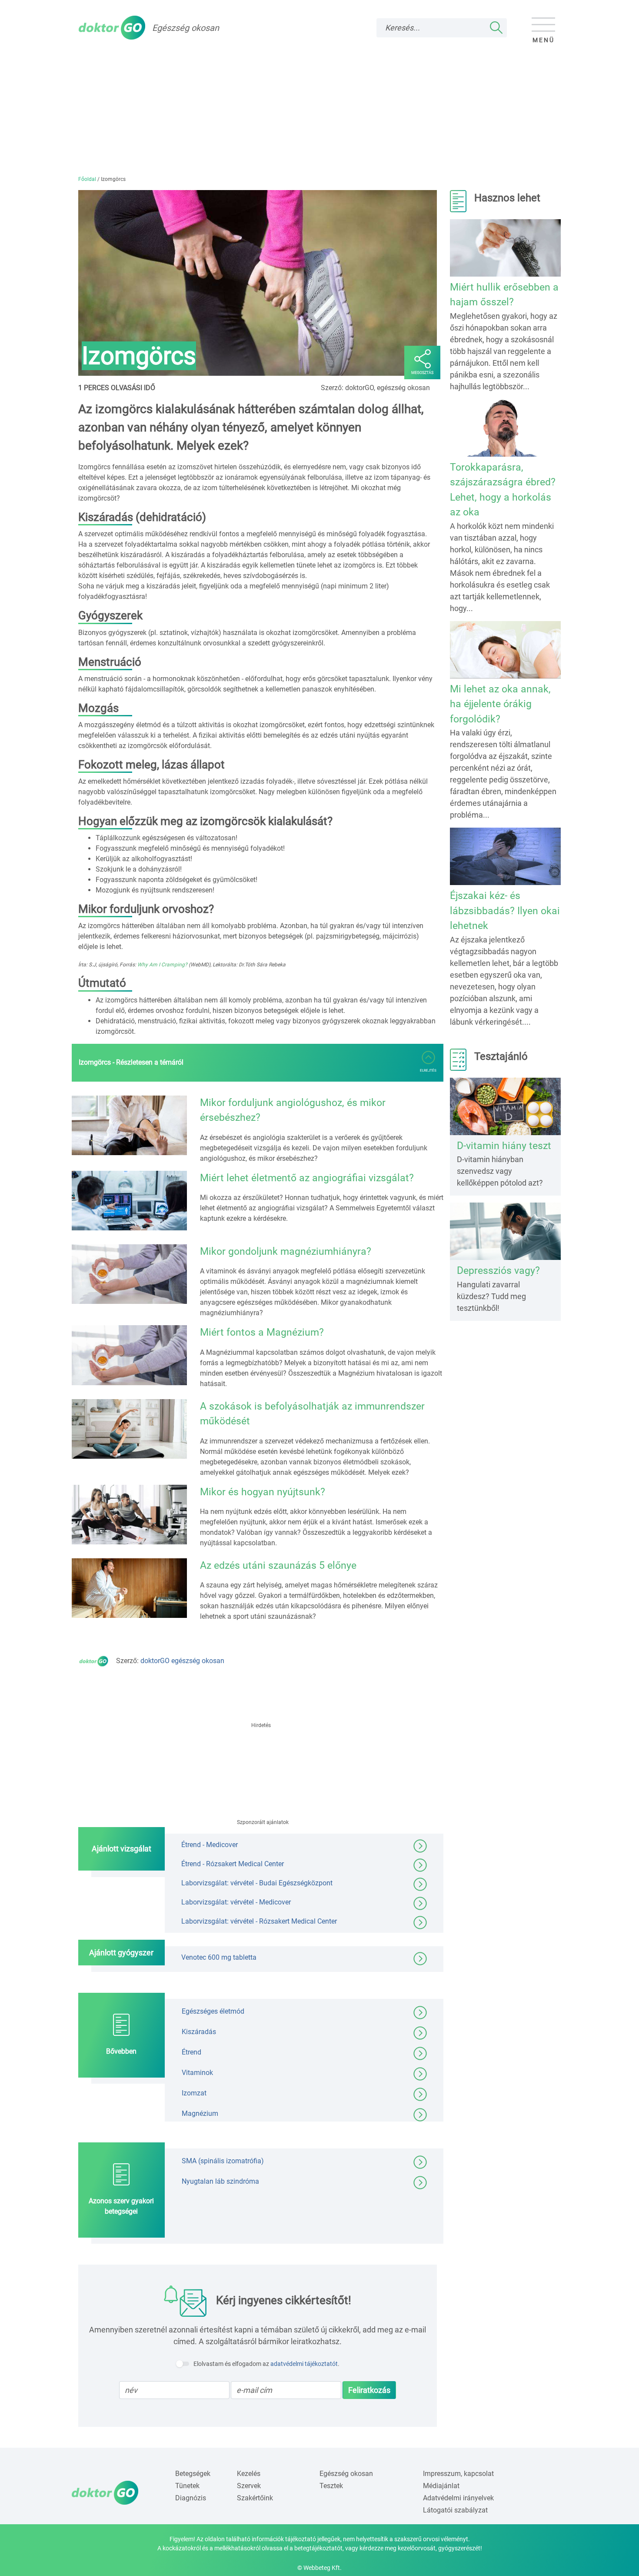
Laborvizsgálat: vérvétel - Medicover (236, 1902)
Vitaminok (197, 2073)
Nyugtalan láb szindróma (220, 2181)
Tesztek (331, 2486)
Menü (544, 40)
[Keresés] (496, 28)
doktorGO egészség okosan (182, 1661)
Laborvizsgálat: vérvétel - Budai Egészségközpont (257, 1883)
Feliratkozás (369, 2390)
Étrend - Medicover (210, 1845)
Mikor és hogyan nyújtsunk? (263, 1492)
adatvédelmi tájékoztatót (304, 2364)
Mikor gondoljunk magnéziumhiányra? (286, 1251)
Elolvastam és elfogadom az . (266, 2364)
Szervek (249, 2486)
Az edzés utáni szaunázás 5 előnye (278, 1565)
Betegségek (193, 2474)
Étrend (191, 2052)
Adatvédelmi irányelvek (458, 2498)
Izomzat (194, 2093)
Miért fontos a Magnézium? (262, 1332)
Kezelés (249, 2474)
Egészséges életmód (213, 2011)
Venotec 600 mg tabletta (219, 1957)
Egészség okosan (346, 2474)
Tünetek (187, 2486)
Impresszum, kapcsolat (458, 2474)
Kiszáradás (199, 2032)
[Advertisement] (319, 110)
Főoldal (87, 179)
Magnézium (200, 2113)
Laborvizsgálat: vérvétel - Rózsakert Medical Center (259, 1921)
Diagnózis (191, 2498)
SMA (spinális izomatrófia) (223, 2161)
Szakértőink (255, 2498)
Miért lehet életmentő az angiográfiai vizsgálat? (307, 1178)
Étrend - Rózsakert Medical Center (233, 1864)
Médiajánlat (441, 2486)
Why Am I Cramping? (162, 965)
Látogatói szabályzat (455, 2510)
